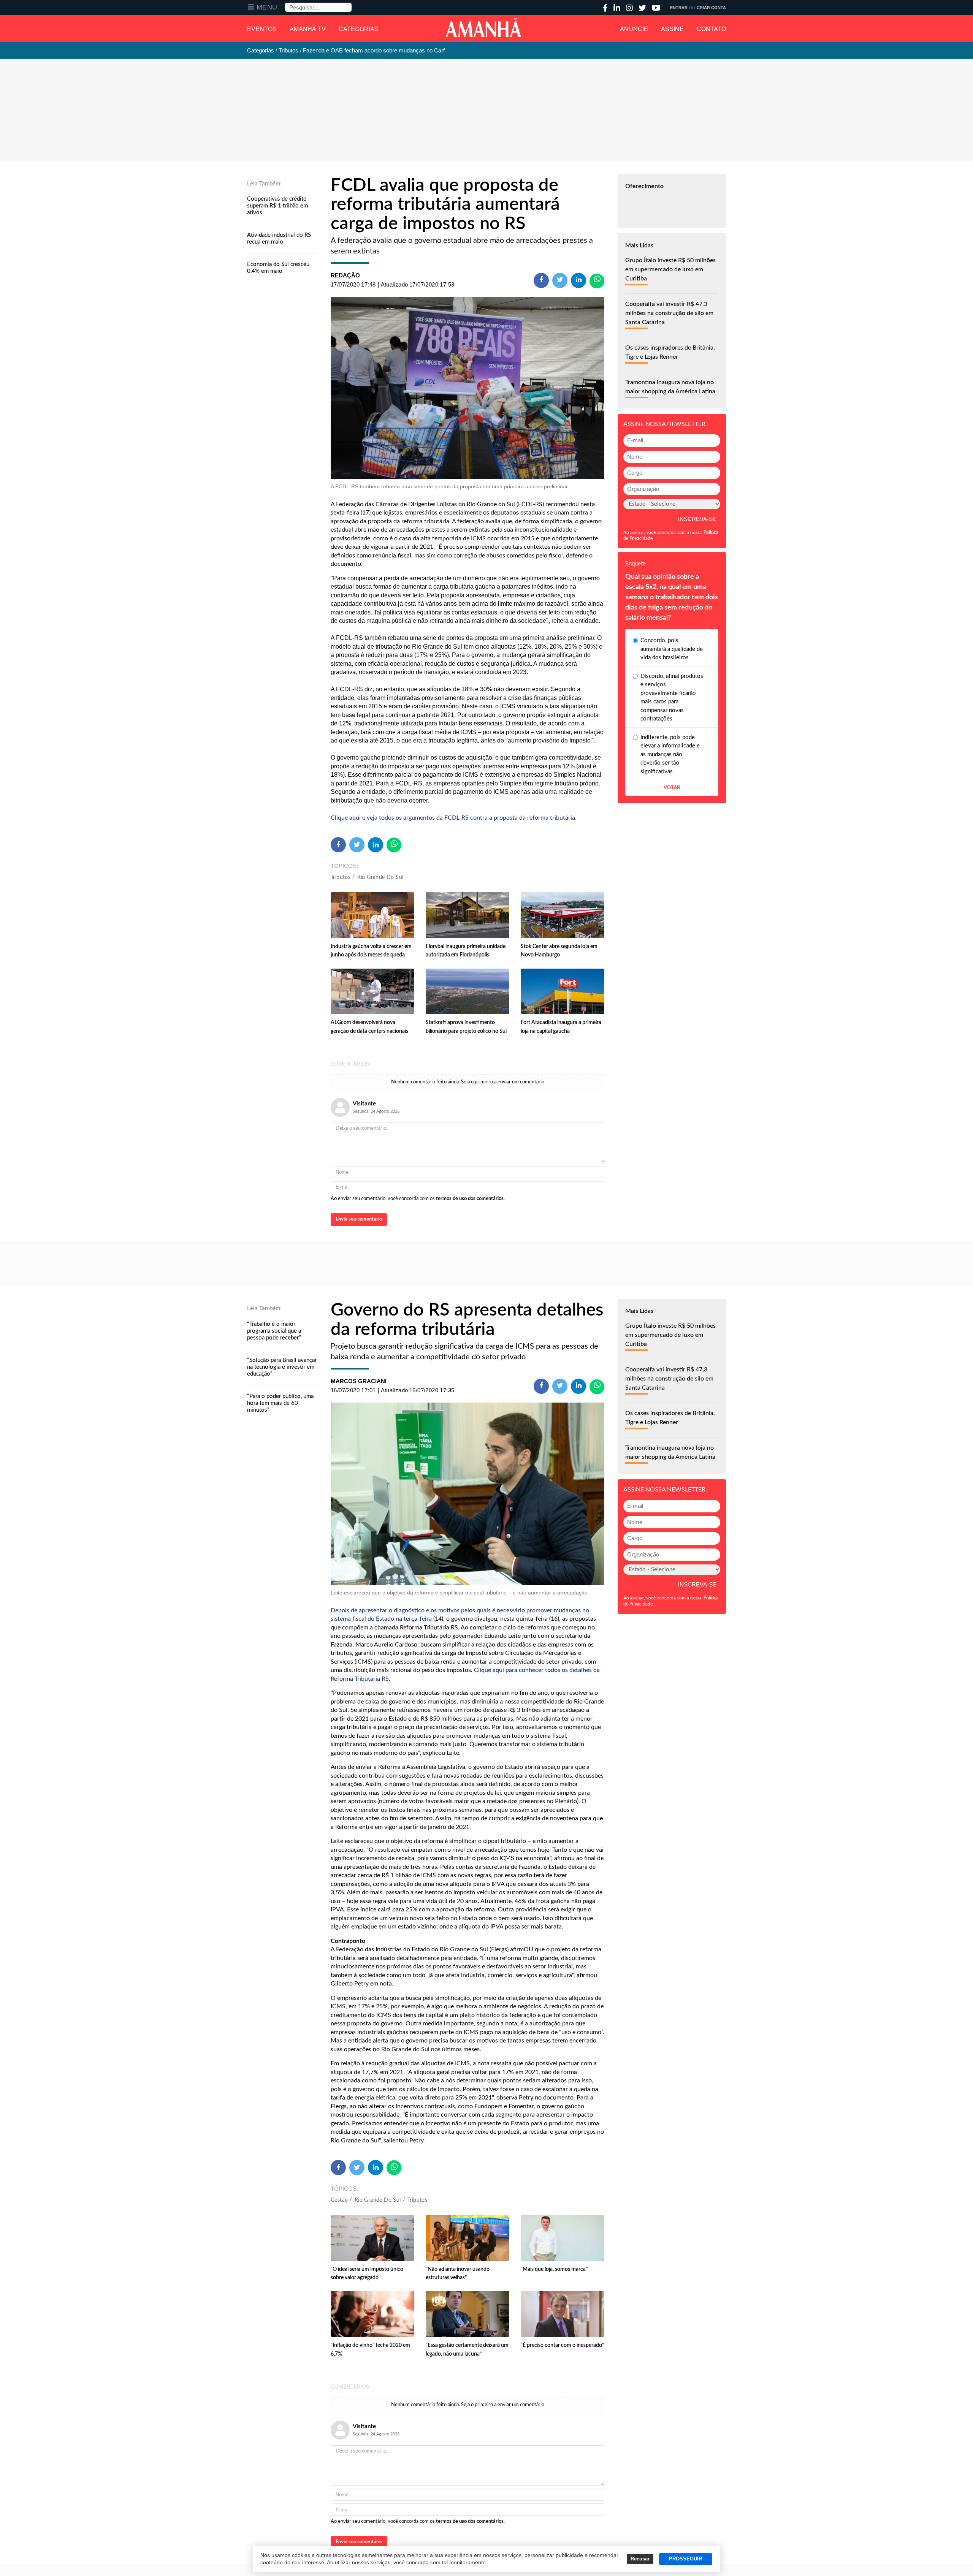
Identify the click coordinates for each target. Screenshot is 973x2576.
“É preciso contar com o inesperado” (562, 2345)
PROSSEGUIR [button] (685, 2559)
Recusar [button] (640, 2559)
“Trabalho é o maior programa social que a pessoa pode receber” (274, 1331)
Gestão (339, 2200)
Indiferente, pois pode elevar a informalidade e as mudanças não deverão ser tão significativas (670, 754)
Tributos (341, 877)
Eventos (262, 29)
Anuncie (634, 29)
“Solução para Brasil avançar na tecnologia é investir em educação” (282, 1367)
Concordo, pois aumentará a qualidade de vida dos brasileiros (672, 649)
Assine (672, 29)
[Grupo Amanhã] (483, 28)
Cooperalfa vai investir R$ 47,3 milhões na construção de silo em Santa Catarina (669, 313)
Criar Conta (711, 8)
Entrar (679, 8)
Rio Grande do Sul (380, 877)
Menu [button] (267, 7)
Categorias (359, 29)
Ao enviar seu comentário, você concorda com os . (418, 1199)
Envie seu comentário (359, 1219)
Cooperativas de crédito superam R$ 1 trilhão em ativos (277, 206)
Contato (711, 29)
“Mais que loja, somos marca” (554, 2269)
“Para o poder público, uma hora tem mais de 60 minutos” (280, 1403)
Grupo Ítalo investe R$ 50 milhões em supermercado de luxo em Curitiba (670, 269)
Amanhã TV (308, 29)
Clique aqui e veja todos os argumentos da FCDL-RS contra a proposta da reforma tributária (453, 818)
